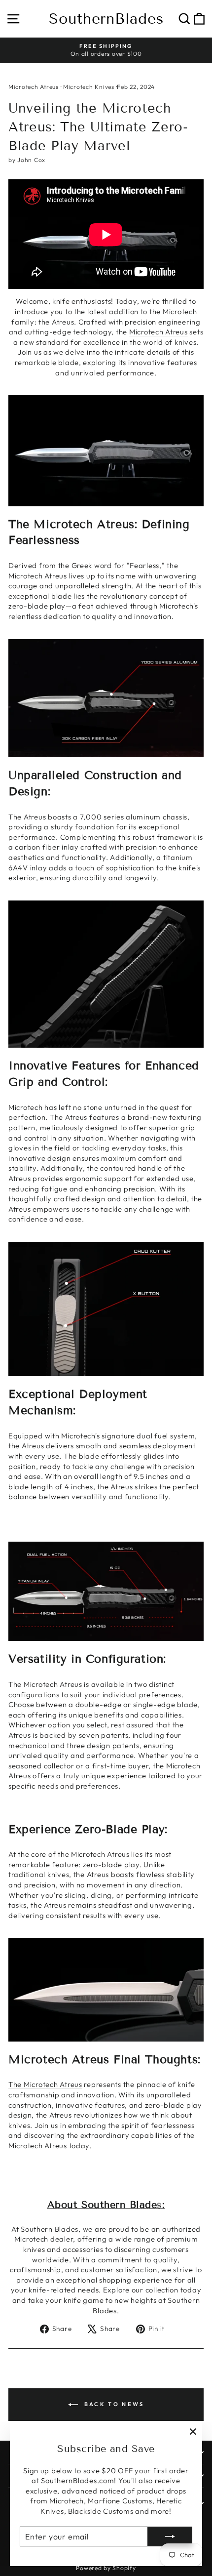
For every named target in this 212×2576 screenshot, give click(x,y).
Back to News (113, 2404)
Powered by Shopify (106, 2568)
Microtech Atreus (34, 87)
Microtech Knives (89, 87)
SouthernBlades (106, 19)
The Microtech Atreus (45, 2084)
